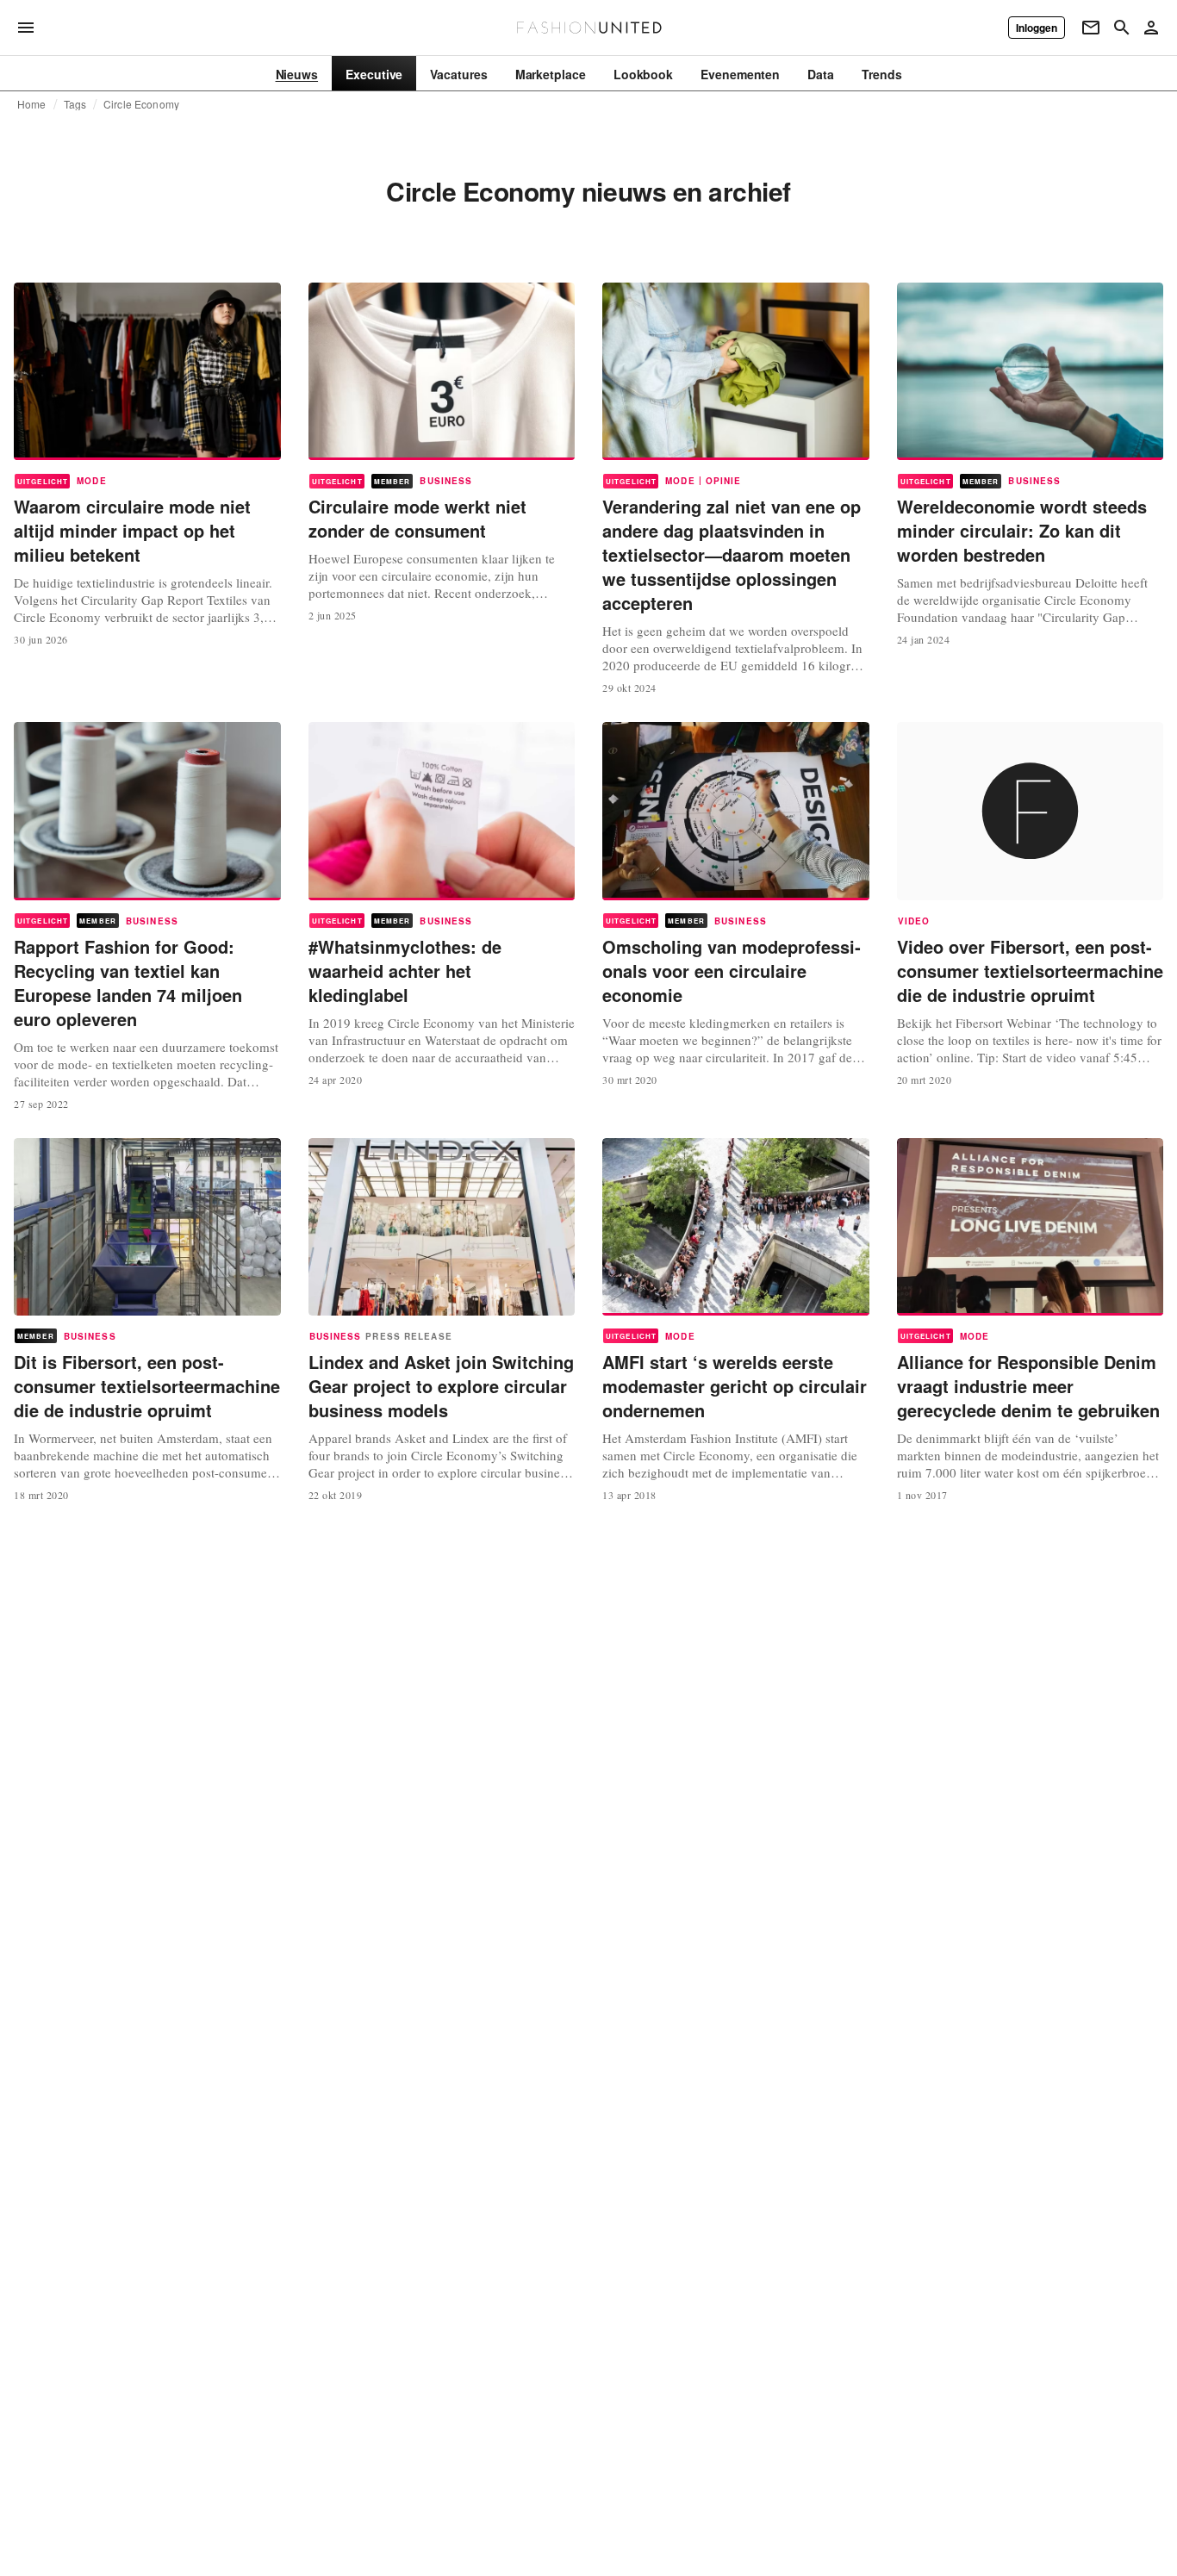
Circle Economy (141, 104)
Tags (75, 104)
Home (32, 104)
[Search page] (1122, 28)
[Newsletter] (1091, 28)
